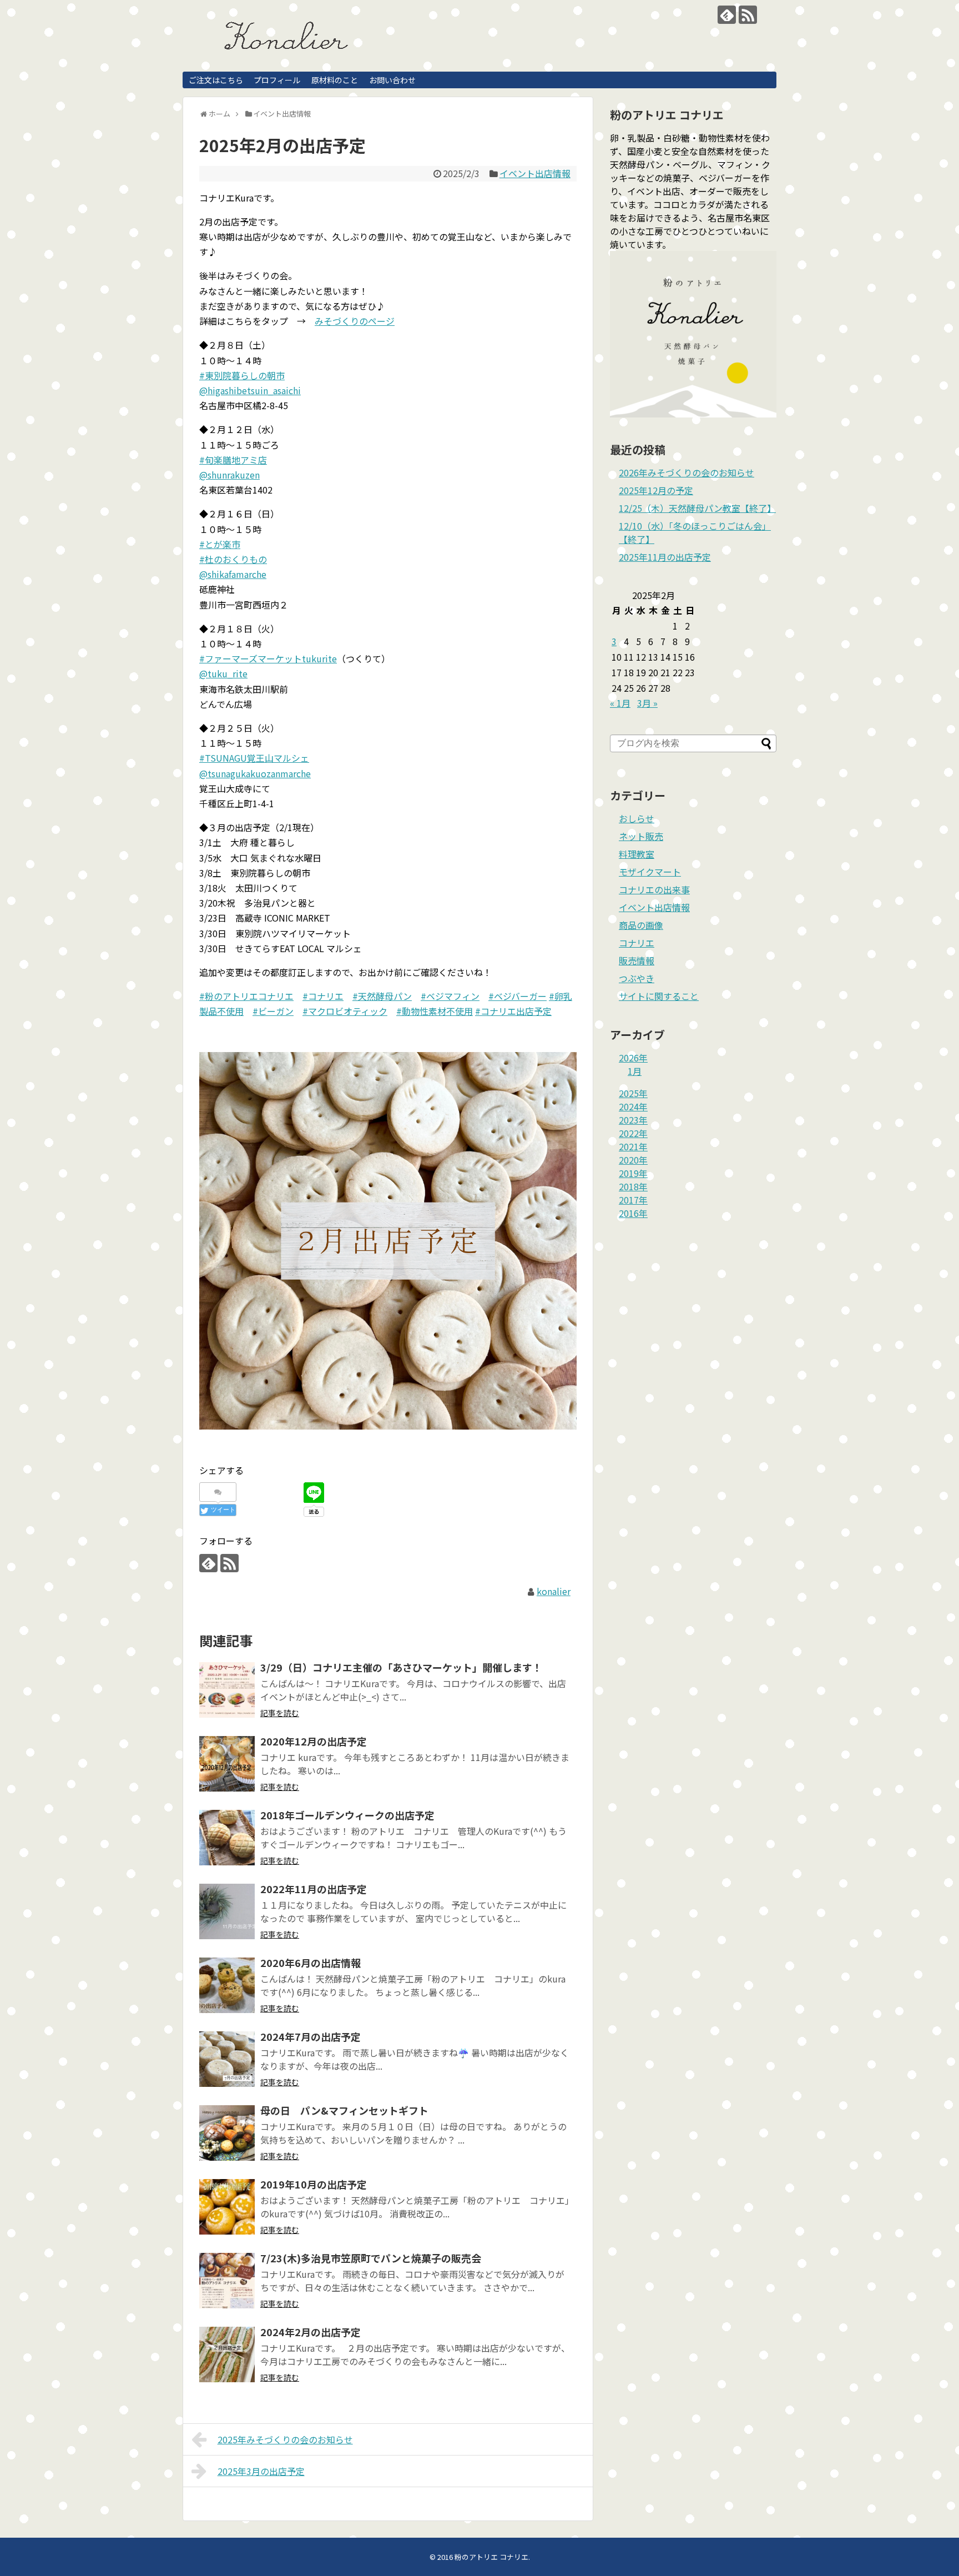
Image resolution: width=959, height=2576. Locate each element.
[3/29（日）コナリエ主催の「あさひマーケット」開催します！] (227, 1690)
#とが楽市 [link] (220, 544)
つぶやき (637, 978)
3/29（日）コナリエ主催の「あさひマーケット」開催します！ (401, 1667)
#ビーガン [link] (273, 1011)
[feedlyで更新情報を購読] (727, 15)
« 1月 (620, 703)
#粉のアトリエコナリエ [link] (246, 996)
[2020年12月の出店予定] (227, 1764)
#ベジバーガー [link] (518, 996)
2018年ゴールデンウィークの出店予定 (347, 1815)
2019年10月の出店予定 (314, 2184)
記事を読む (280, 1713)
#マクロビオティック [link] (345, 1011)
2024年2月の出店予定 (311, 2332)
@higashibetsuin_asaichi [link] (250, 390)
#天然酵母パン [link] (382, 996)
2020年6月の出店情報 (311, 1963)
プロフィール (277, 80)
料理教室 (637, 854)
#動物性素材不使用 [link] (435, 1011)
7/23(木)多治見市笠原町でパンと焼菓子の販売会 (371, 2258)
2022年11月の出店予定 (314, 1889)
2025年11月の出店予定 (665, 557)
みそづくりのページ (355, 321)
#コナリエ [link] (323, 996)
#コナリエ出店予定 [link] (513, 1011)
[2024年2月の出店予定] (227, 2354)
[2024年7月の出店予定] (227, 2059)
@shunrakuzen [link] (229, 475)
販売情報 (637, 960)
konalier (554, 1591)
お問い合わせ (392, 80)
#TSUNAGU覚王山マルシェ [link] (254, 758)
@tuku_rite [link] (223, 673)
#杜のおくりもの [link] (233, 559)
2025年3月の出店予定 (261, 2471)
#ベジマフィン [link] (450, 996)
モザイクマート (650, 872)
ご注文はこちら (216, 80)
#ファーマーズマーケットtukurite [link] (268, 658)
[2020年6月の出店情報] (227, 1985)
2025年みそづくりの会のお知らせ (285, 2439)
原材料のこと (335, 80)
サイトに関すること (659, 996)
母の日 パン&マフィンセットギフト (344, 2110)
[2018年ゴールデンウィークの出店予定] (227, 1838)
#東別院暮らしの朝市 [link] (242, 375)
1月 (635, 1071)
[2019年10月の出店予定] (227, 2207)
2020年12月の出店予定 (314, 1741)
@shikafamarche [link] (233, 574)
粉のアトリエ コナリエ (491, 2557)
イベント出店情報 (535, 173)
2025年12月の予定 (656, 490)
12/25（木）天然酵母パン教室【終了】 (697, 508)
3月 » (647, 703)
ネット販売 (641, 836)
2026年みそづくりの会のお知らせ (687, 472)
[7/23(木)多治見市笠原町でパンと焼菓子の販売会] (227, 2281)
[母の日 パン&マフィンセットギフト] (227, 2133)
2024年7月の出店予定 (311, 2036)
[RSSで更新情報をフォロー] (748, 15)
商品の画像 (641, 925)
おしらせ (637, 818)
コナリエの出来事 (654, 889)
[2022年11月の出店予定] (227, 1911)
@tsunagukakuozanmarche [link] (255, 773)
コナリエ (637, 943)
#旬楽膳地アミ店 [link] (233, 460)
